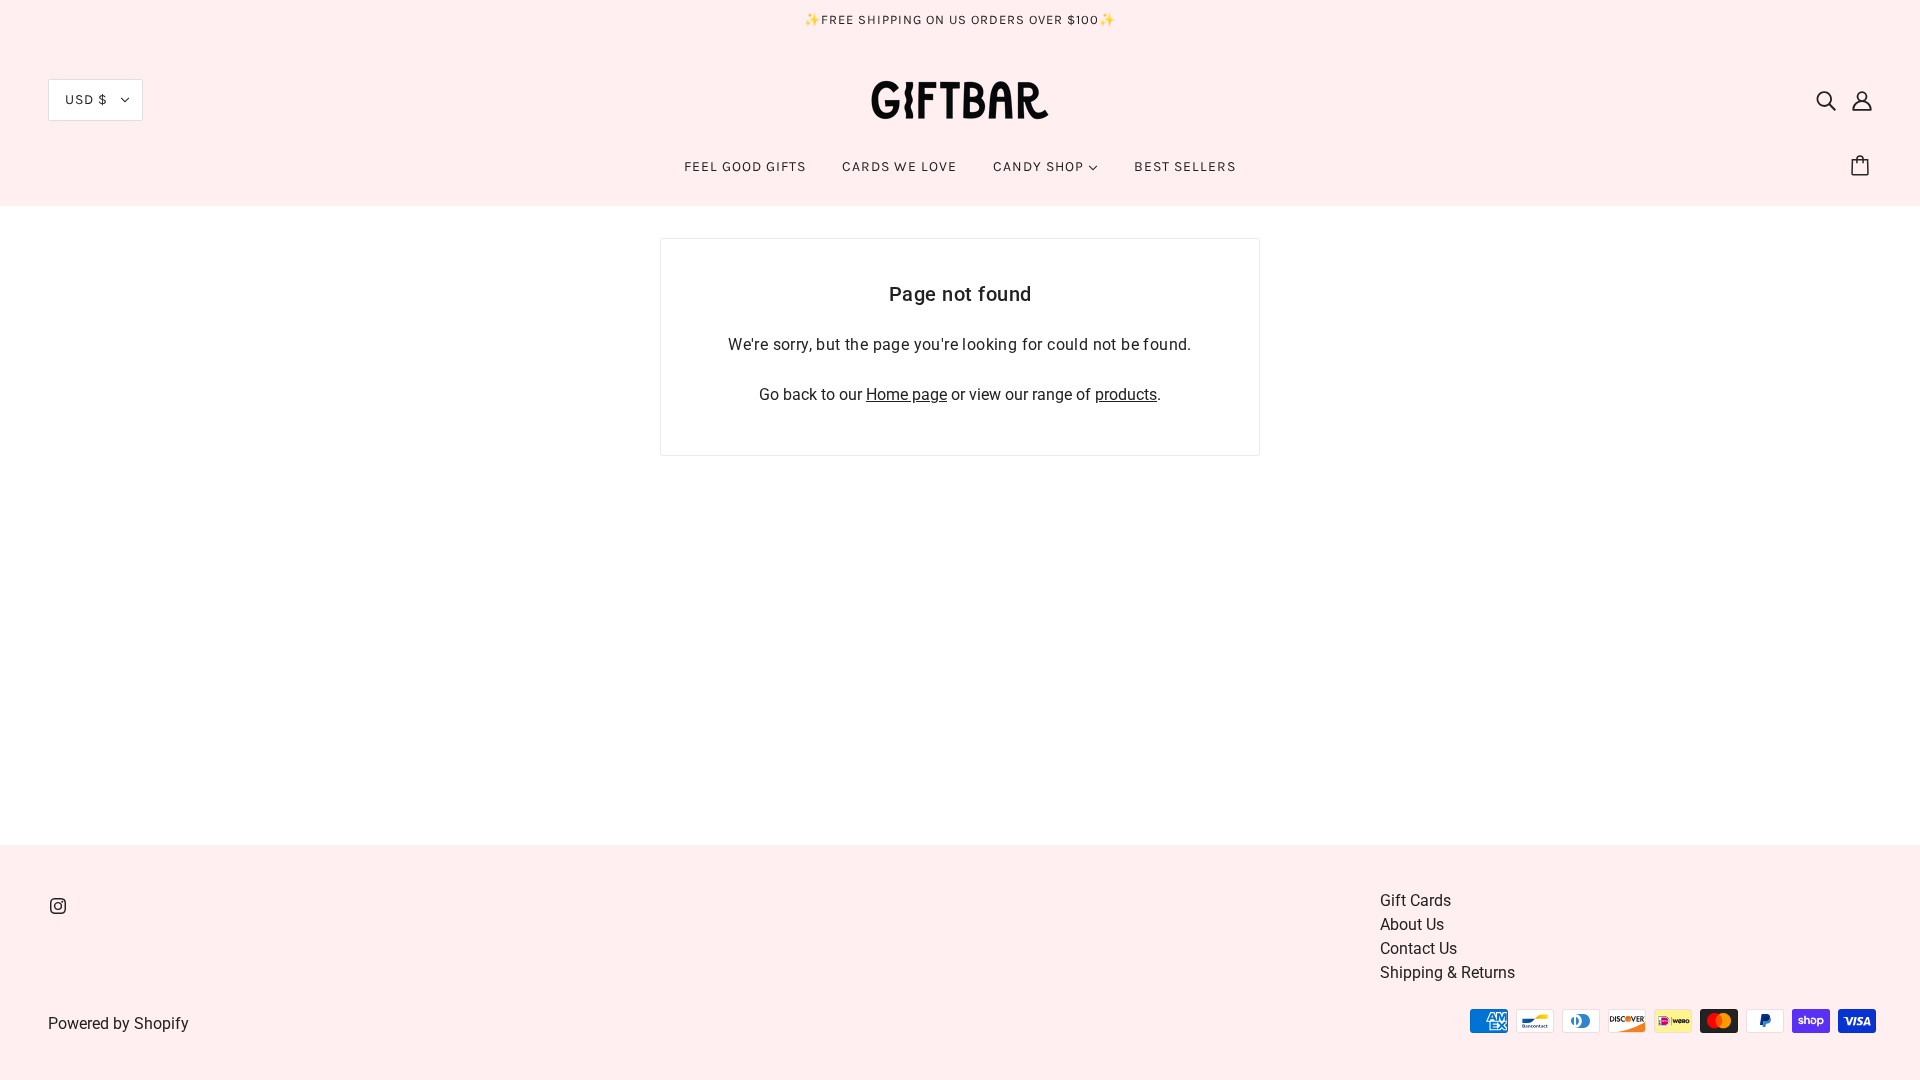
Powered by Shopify (118, 1023)
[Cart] (1863, 167)
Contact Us (1418, 948)
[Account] (1862, 100)
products (1126, 394)
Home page (906, 394)
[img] (1826, 100)
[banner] (960, 98)
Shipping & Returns (1447, 972)
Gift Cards (1415, 900)
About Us (1412, 924)
